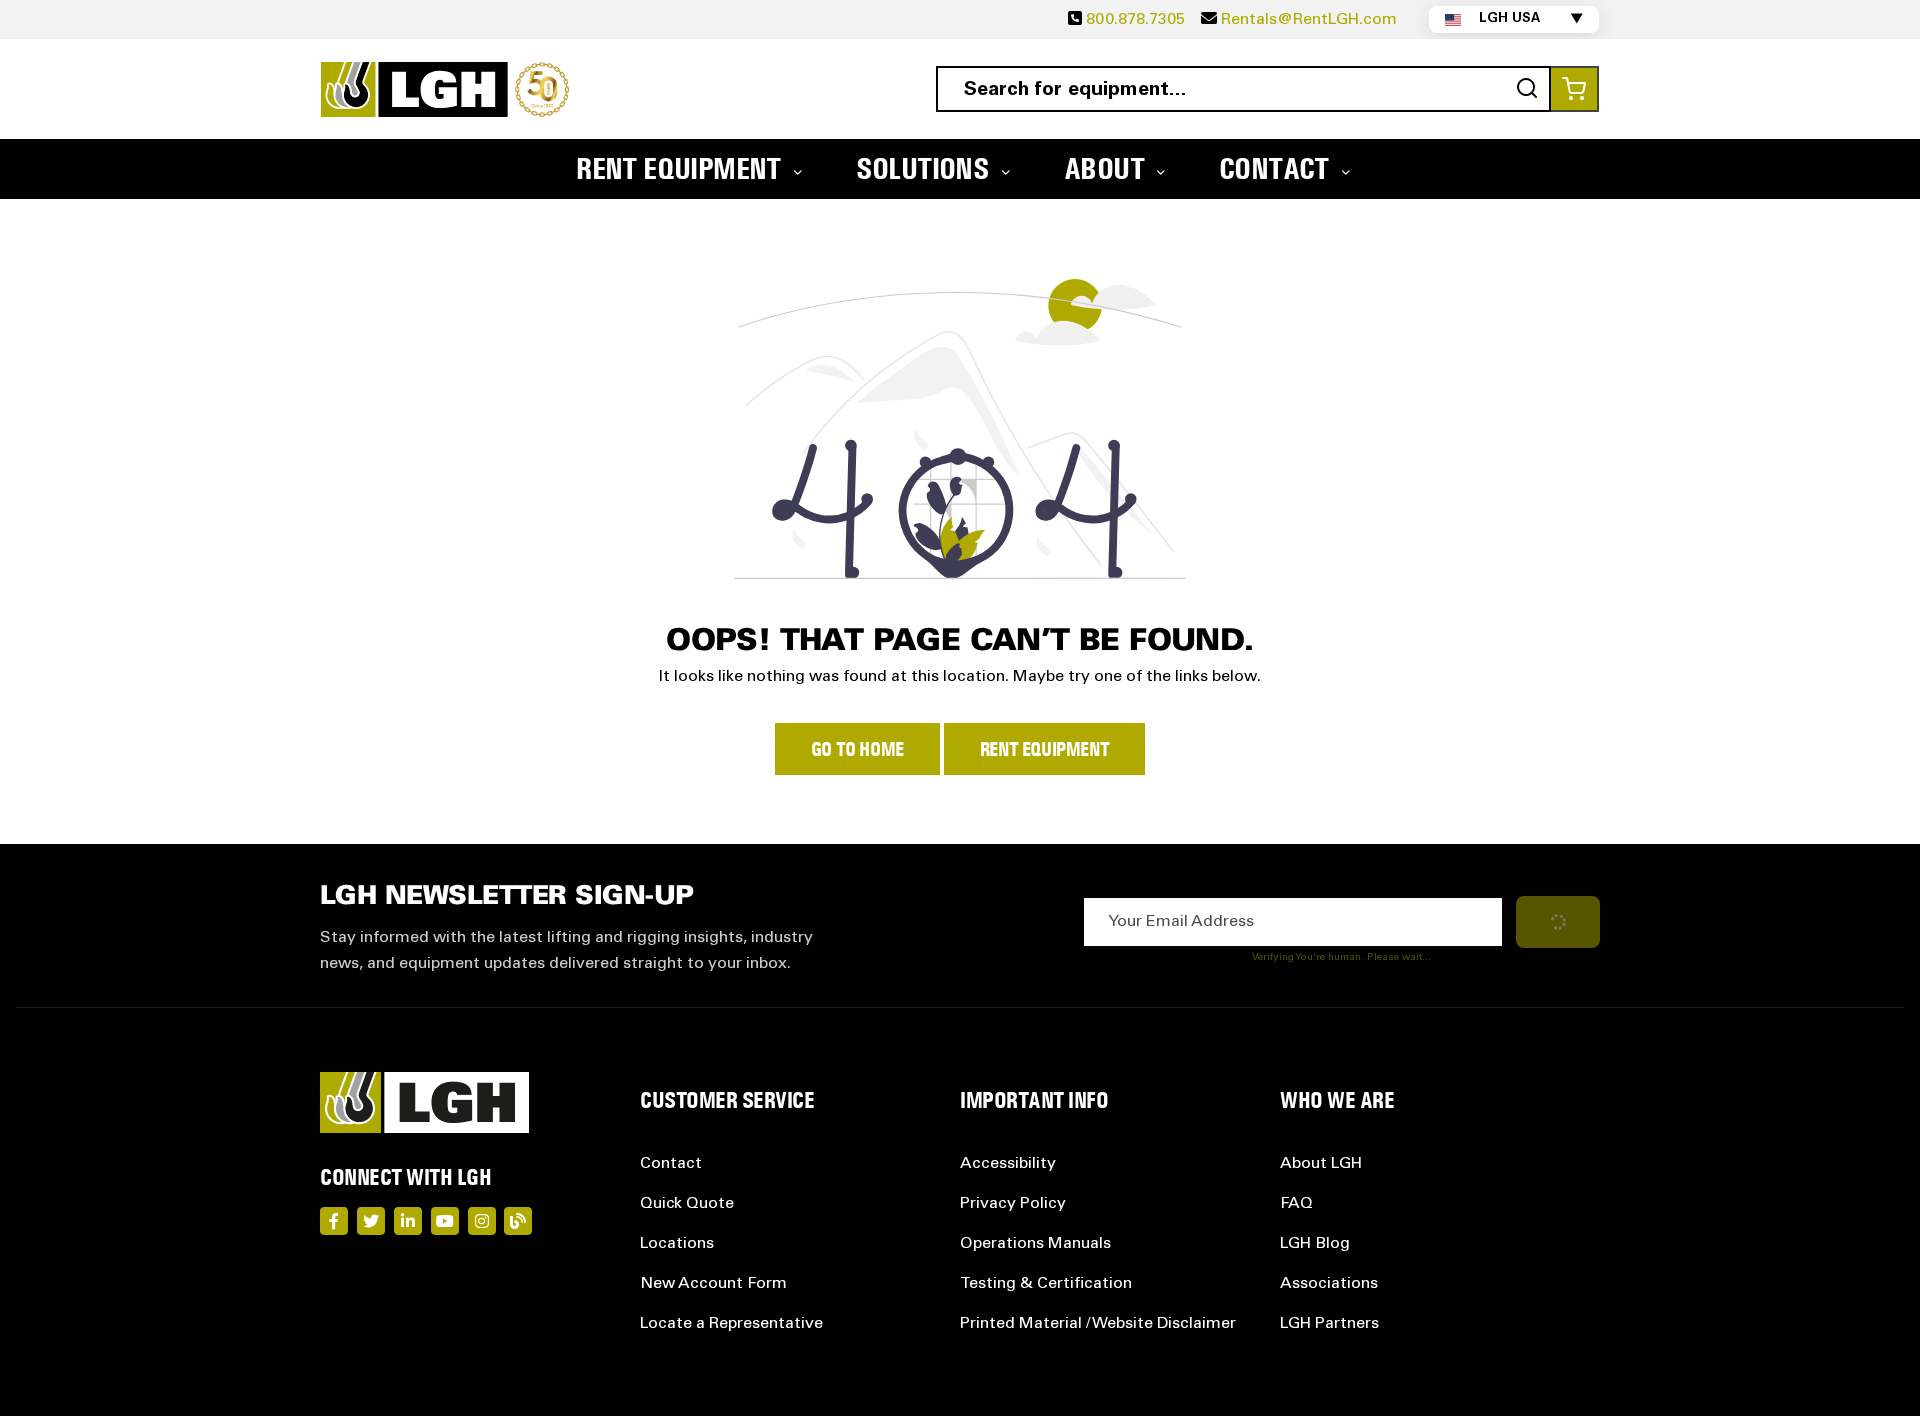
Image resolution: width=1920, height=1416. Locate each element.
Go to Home (857, 749)
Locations (677, 1244)
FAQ (1296, 1204)
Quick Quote (687, 1204)
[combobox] (1243, 89)
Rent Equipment (1044, 749)
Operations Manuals (1035, 1244)
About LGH (1321, 1164)
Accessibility (1008, 1164)
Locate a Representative (731, 1324)
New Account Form (713, 1284)
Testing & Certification (1046, 1284)
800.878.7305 (1135, 20)
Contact (671, 1164)
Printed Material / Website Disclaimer (1098, 1324)
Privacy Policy (1013, 1204)
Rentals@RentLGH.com (1309, 20)
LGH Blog (1315, 1244)
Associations (1329, 1284)
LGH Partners (1329, 1324)
